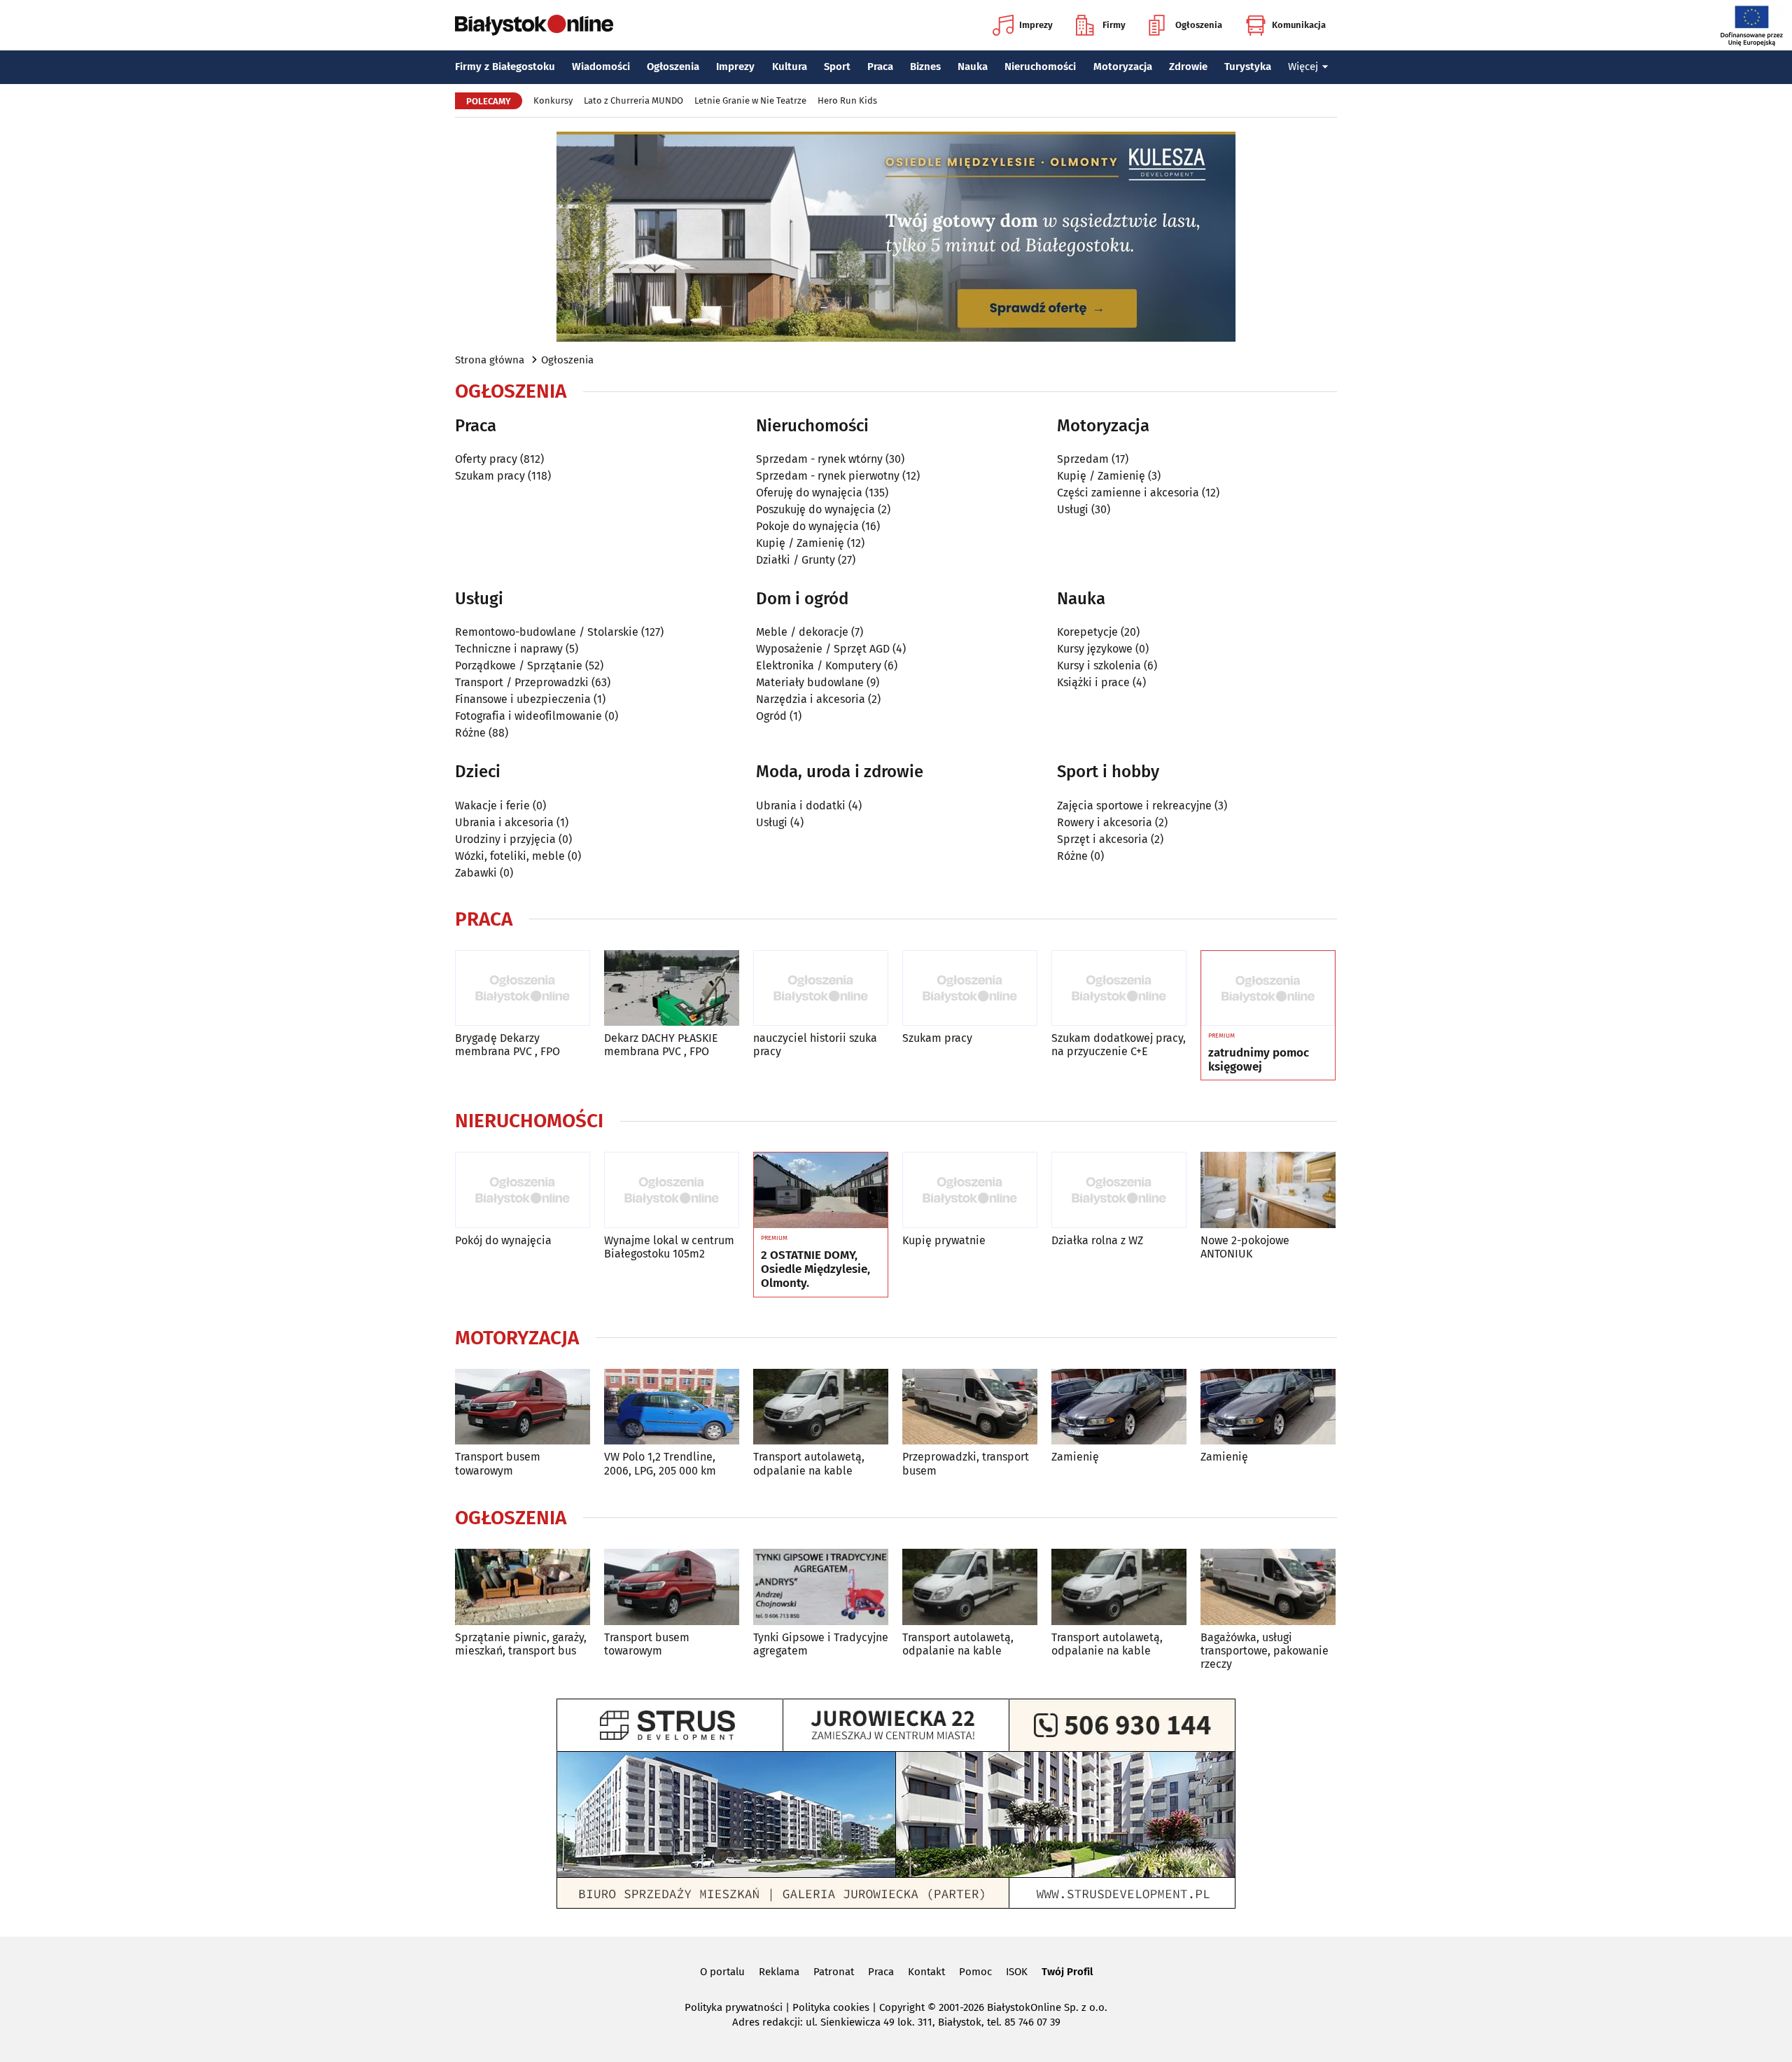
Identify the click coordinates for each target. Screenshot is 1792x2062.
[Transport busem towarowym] (523, 1407)
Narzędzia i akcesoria (811, 699)
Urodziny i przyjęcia (505, 839)
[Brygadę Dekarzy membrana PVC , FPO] (523, 988)
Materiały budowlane (810, 682)
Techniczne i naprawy (509, 649)
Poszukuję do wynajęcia (815, 509)
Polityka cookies (831, 2007)
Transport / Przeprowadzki (522, 682)
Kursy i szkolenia (1099, 666)
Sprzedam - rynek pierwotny (828, 476)
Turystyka (1248, 67)
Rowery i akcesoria (1105, 822)
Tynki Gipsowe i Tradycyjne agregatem (821, 1644)
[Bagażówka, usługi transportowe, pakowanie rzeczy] (1268, 1587)
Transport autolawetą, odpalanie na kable (809, 1463)
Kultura (790, 67)
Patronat (834, 1972)
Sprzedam (1083, 459)
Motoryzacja (1123, 67)
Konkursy (553, 100)
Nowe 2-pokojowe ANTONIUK (1245, 1247)
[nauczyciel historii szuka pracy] (821, 988)
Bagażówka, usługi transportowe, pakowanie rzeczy (1265, 1651)
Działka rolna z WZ (1097, 1240)
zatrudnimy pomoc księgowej (1259, 1060)
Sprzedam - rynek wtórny (819, 459)
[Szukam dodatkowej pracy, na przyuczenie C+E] (1119, 988)
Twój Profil (1067, 1972)
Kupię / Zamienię (800, 543)
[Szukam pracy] (970, 988)
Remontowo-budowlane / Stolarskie (547, 632)
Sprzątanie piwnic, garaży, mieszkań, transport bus (521, 1644)
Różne (470, 733)
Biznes (925, 67)
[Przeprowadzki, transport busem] (970, 1407)
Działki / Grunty (796, 560)
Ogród (771, 716)
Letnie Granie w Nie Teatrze (750, 100)
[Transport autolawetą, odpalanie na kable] (821, 1407)
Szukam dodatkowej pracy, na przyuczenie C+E (1119, 1045)
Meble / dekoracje (802, 632)
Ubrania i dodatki (801, 806)
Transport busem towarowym (498, 1463)
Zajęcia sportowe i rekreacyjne (1134, 806)
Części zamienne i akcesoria (1128, 493)
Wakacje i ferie (492, 806)
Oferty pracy (486, 459)
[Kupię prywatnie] (970, 1190)
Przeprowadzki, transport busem (966, 1463)
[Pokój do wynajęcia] (523, 1190)
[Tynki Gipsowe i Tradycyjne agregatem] (821, 1587)
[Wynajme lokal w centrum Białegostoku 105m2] (672, 1190)
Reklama (779, 1972)
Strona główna (490, 360)
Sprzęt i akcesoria (1102, 839)
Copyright (902, 2007)
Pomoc (975, 1972)
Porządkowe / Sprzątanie (519, 666)
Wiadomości (601, 67)
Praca (880, 67)
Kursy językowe (1095, 649)
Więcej (1303, 67)
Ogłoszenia (1199, 25)
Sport (837, 67)
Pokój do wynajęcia (503, 1240)
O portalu (722, 1972)
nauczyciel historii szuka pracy (815, 1045)
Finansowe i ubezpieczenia (523, 699)
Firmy (1114, 25)
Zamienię (1075, 1457)
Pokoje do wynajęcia (807, 526)
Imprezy (1036, 25)
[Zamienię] (1119, 1407)
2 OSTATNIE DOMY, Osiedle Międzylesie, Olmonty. (815, 1270)
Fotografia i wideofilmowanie (528, 716)
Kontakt (926, 1972)
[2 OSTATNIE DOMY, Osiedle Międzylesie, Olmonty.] (821, 1190)
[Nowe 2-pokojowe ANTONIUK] (1268, 1190)
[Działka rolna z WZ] (1119, 1190)
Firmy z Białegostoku (505, 67)
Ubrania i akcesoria (504, 822)
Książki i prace (1093, 682)
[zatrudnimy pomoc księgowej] (1268, 989)
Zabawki (476, 873)
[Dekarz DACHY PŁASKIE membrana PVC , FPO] (672, 988)
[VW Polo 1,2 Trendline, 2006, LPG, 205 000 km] (672, 1407)
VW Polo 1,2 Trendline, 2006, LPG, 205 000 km (660, 1463)
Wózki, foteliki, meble (510, 856)
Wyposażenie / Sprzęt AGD (823, 649)
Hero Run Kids (847, 100)
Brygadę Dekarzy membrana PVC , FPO (507, 1045)
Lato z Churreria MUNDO (633, 100)
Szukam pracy (490, 476)
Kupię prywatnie (944, 1240)
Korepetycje (1087, 632)
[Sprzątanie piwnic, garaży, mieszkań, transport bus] (523, 1587)
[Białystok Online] (534, 25)
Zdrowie (1188, 67)
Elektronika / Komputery (819, 666)
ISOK (1017, 1972)
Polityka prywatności (734, 2007)
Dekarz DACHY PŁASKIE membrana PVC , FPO (661, 1045)
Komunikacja (1299, 25)
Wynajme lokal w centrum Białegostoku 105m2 (669, 1247)
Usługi (1073, 509)
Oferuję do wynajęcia (809, 493)
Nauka (973, 67)
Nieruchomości (1040, 67)
